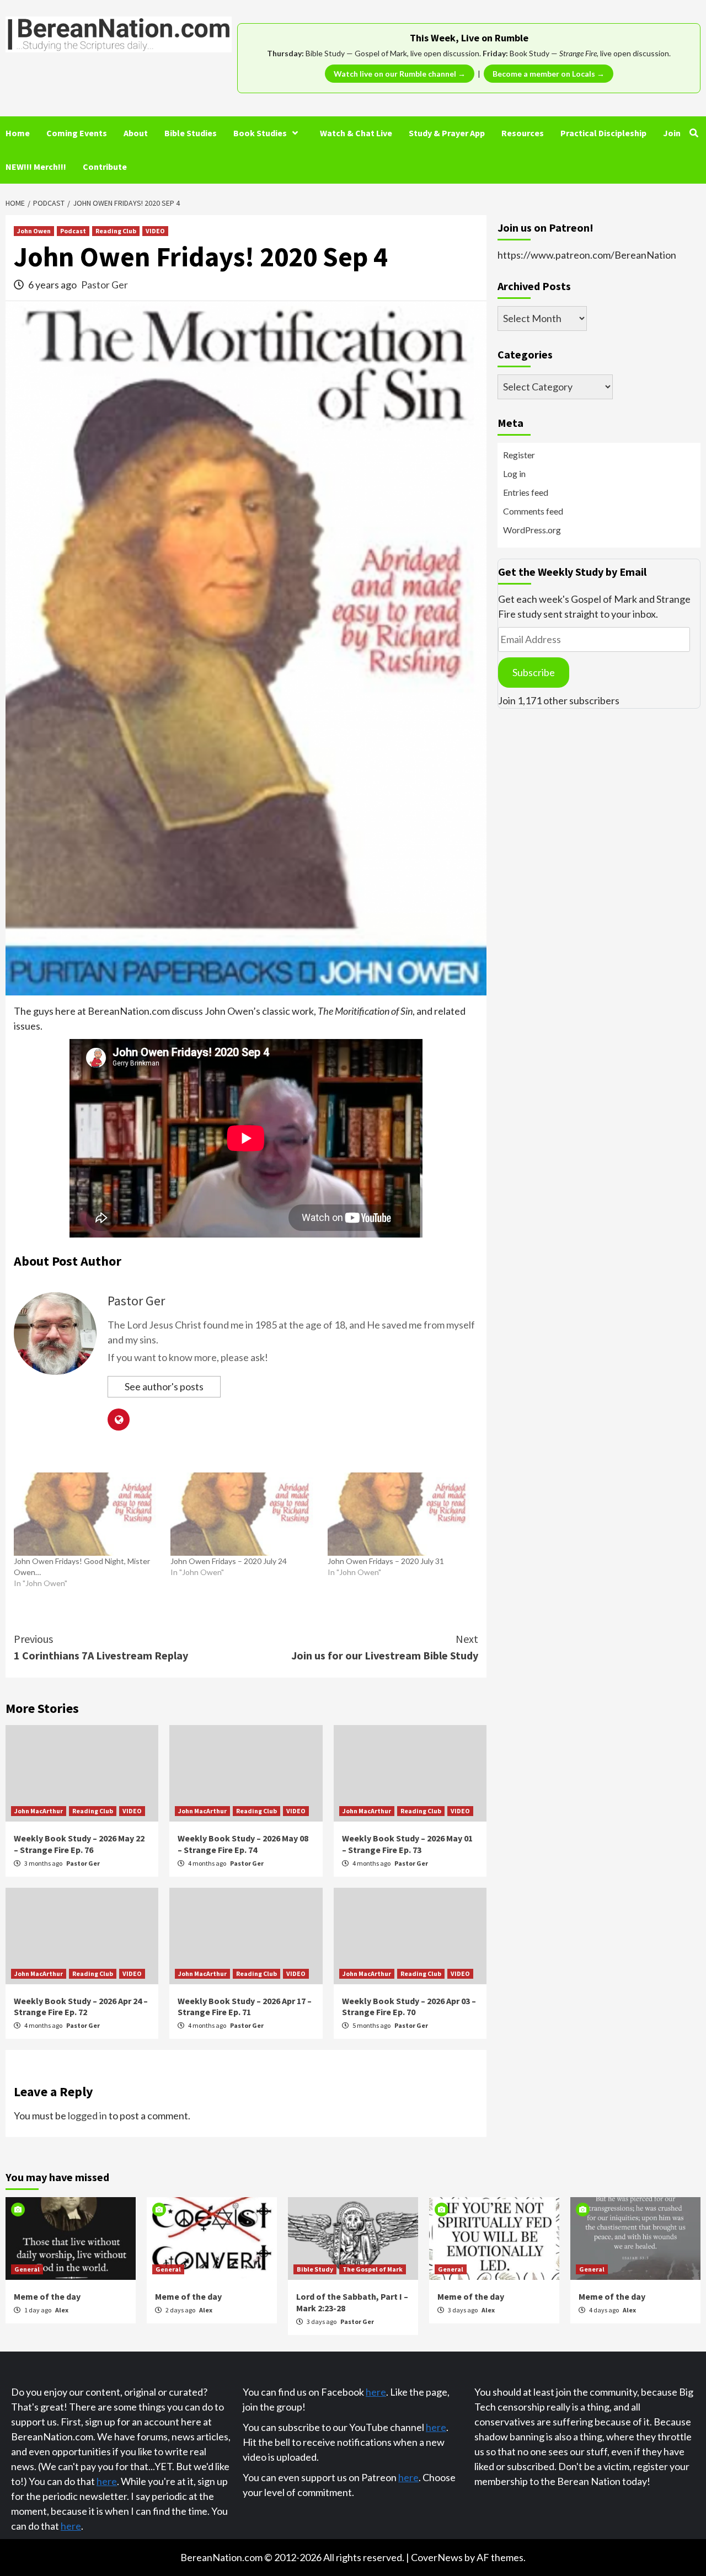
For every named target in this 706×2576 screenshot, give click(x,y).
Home (18, 133)
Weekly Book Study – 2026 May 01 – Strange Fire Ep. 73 (407, 1844)
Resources (523, 133)
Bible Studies (191, 133)
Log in (514, 473)
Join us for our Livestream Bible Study (385, 1647)
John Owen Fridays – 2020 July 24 (229, 1561)
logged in (87, 2116)
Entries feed (526, 492)
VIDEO (155, 231)
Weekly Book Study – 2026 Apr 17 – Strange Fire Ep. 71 (245, 2007)
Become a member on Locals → (549, 74)
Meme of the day (47, 2296)
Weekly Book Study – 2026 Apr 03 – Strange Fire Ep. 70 (409, 2007)
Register (519, 455)
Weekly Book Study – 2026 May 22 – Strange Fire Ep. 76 (79, 1844)
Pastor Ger (105, 285)
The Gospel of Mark (373, 2269)
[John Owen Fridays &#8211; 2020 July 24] (243, 1514)
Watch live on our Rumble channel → (400, 74)
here (107, 2481)
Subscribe (534, 672)
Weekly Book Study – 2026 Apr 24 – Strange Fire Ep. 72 (81, 2007)
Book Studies (260, 133)
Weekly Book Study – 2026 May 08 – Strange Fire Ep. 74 (243, 1844)
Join (672, 133)
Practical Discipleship (603, 133)
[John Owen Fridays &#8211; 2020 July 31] (400, 1514)
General (27, 2269)
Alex (62, 2310)
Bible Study (315, 2269)
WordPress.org (532, 530)
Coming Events (77, 133)
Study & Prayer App (447, 133)
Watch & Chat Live (356, 133)
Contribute (105, 167)
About (136, 133)
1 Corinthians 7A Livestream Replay (101, 1647)
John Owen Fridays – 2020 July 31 (386, 1561)
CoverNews (437, 2557)
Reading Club (116, 231)
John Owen (34, 231)
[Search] (694, 133)
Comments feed (533, 511)
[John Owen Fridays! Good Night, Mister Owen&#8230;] (87, 1514)
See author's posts (164, 1386)
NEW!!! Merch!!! (36, 167)
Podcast (73, 231)
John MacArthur (39, 1811)
